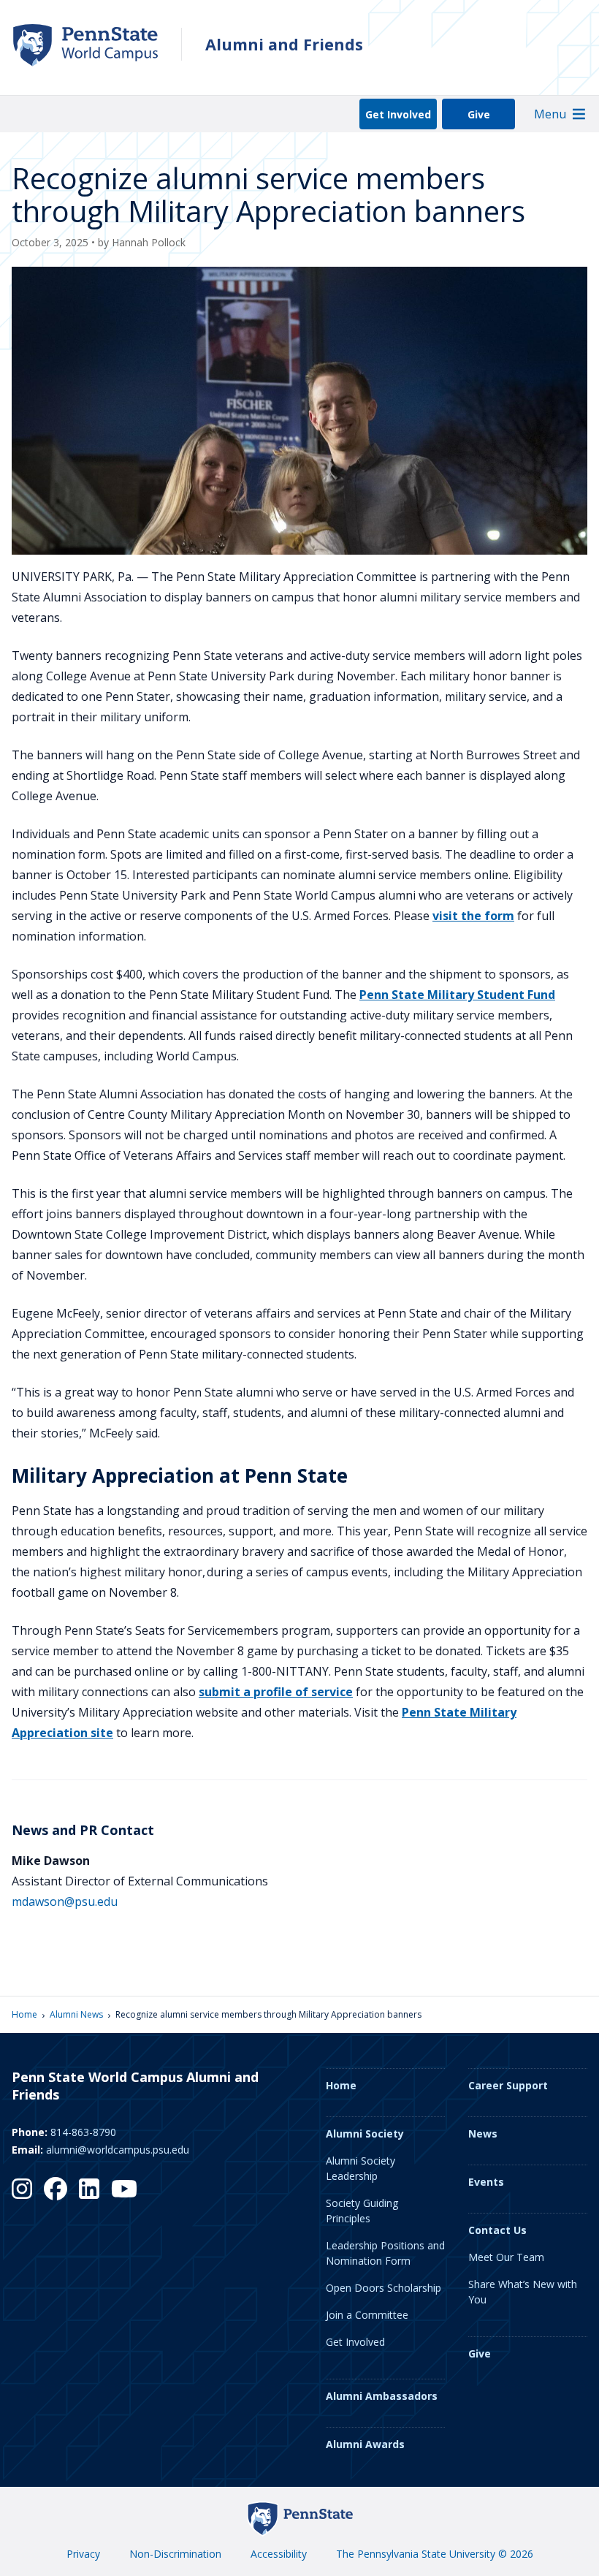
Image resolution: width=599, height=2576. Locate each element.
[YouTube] (124, 2189)
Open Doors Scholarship (384, 2288)
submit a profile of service (276, 1692)
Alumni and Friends (284, 44)
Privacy (83, 2554)
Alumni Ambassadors (382, 2396)
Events (486, 2182)
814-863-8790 (83, 2132)
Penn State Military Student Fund (457, 995)
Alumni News (76, 2014)
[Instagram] (22, 2189)
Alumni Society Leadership (360, 2168)
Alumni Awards (365, 2444)
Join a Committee (367, 2315)
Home (24, 2014)
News (483, 2134)
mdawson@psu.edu (65, 1901)
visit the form (473, 916)
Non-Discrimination (175, 2554)
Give (479, 114)
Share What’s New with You (523, 2292)
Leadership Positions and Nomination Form (385, 2253)
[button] (550, 114)
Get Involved (398, 114)
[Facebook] (56, 2189)
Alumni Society (365, 2134)
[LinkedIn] (89, 2189)
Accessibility (279, 2554)
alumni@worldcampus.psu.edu (118, 2150)
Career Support (508, 2085)
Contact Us (497, 2230)
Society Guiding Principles (362, 2211)
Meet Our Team (506, 2257)
